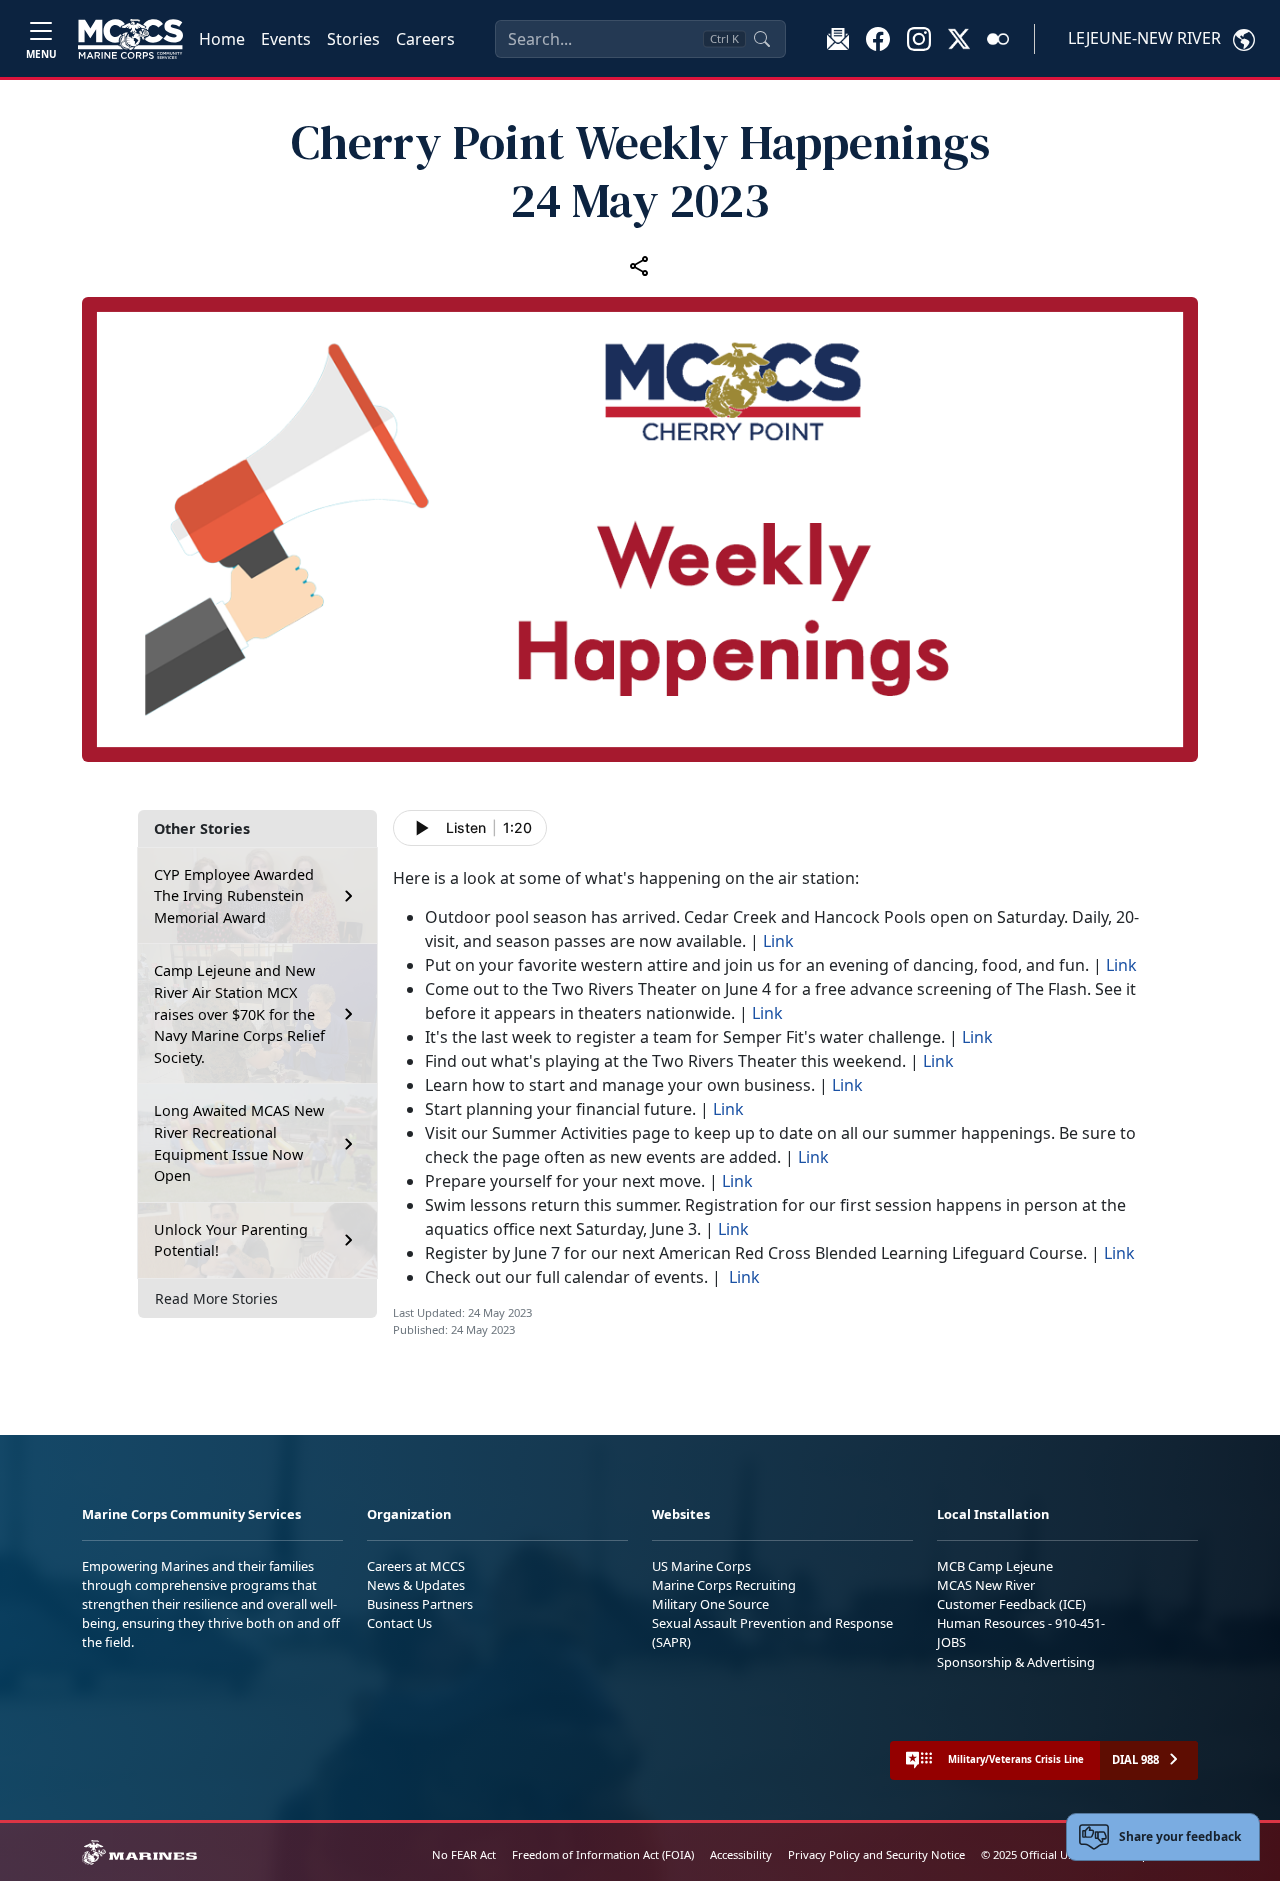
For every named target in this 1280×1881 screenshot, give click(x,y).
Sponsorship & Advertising (1016, 1662)
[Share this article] (640, 265)
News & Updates (416, 1585)
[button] (878, 38)
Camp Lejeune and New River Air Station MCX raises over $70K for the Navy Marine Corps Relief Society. (239, 1013)
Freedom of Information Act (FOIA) (603, 1854)
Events (286, 39)
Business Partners (420, 1604)
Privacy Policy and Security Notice (876, 1854)
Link (778, 941)
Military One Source (710, 1604)
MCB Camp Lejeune (995, 1566)
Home (222, 39)
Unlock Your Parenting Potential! (231, 1240)
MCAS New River (986, 1585)
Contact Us (399, 1623)
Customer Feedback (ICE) (1011, 1604)
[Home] (130, 39)
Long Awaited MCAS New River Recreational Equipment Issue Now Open (239, 1143)
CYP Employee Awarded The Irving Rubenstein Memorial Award (234, 896)
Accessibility (741, 1854)
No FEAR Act (464, 1854)
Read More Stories (216, 1298)
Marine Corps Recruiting (724, 1585)
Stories (353, 39)
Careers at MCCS (416, 1566)
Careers (425, 39)
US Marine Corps (701, 1566)
